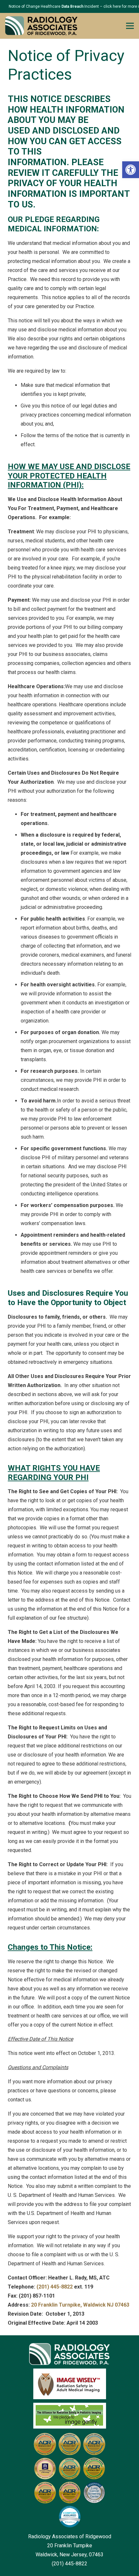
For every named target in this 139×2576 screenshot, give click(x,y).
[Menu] (130, 26)
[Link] (41, 26)
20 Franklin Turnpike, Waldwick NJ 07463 (80, 2305)
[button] (131, 170)
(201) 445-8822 (55, 2287)
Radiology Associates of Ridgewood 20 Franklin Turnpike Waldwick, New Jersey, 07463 (70, 2546)
